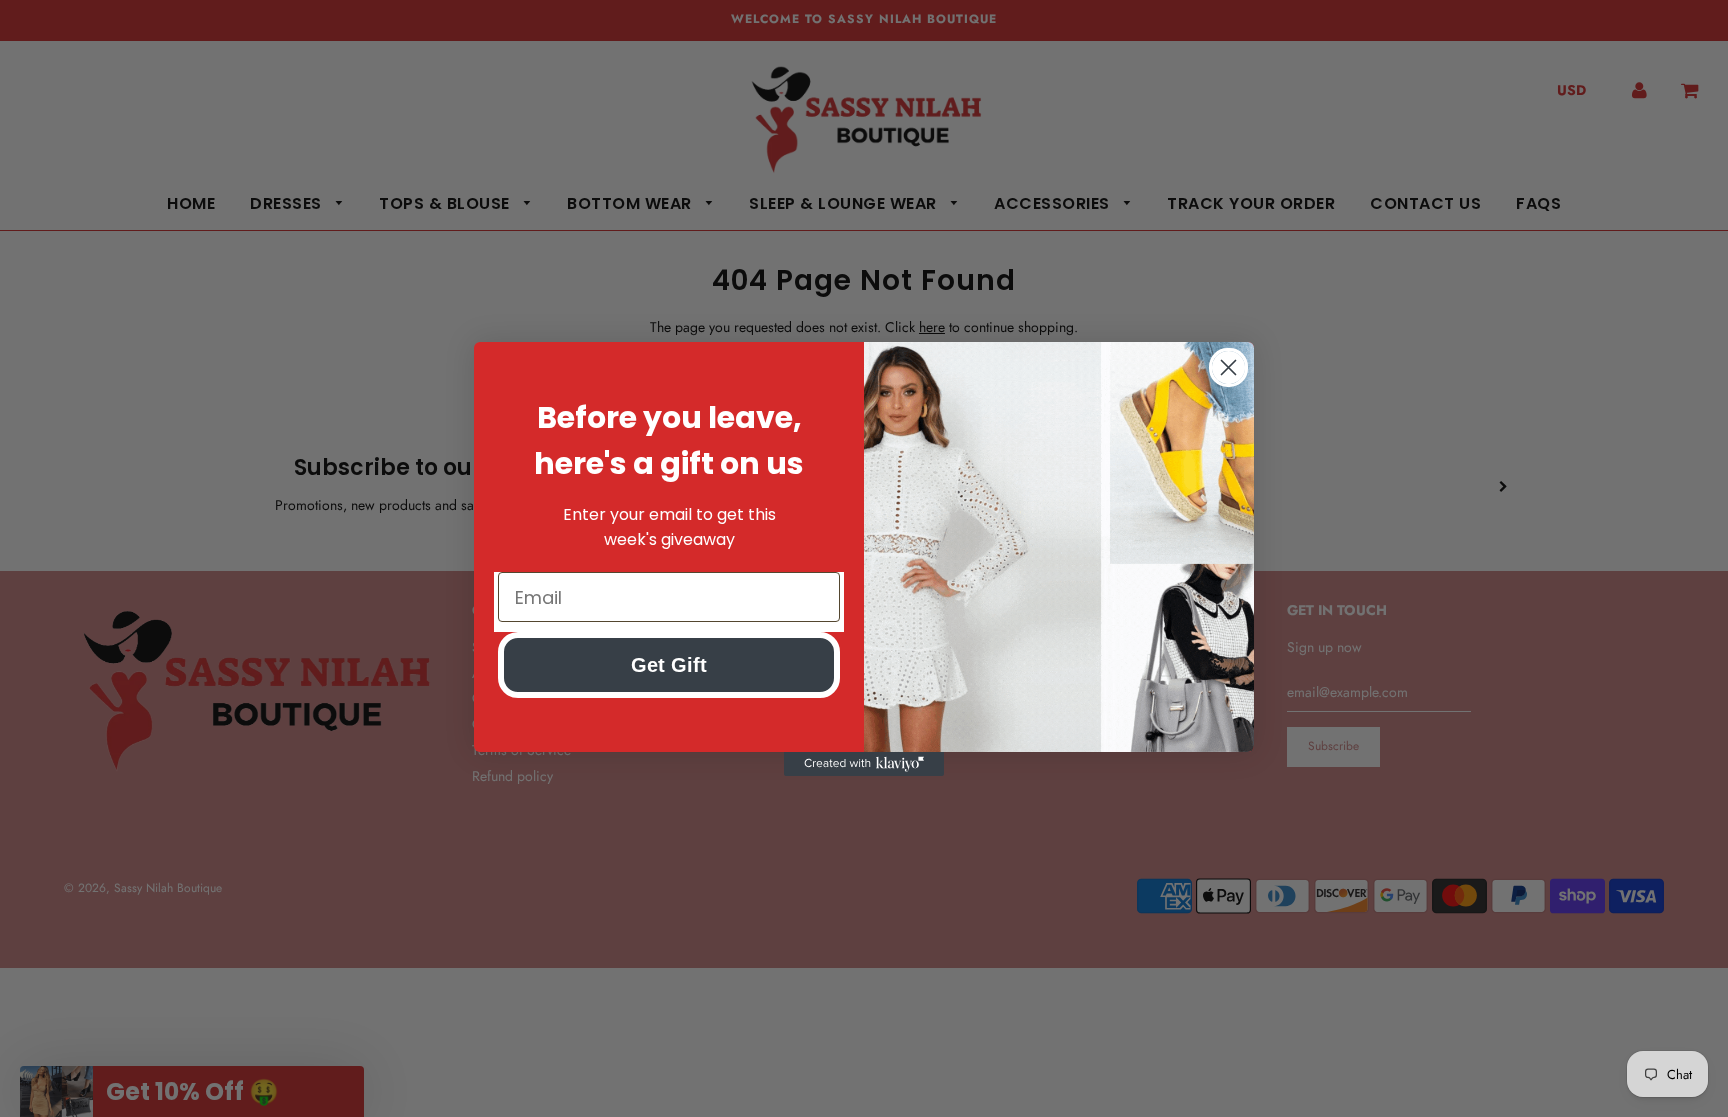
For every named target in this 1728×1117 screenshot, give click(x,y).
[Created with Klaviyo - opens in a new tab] (864, 764)
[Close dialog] (1228, 367)
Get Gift (669, 665)
